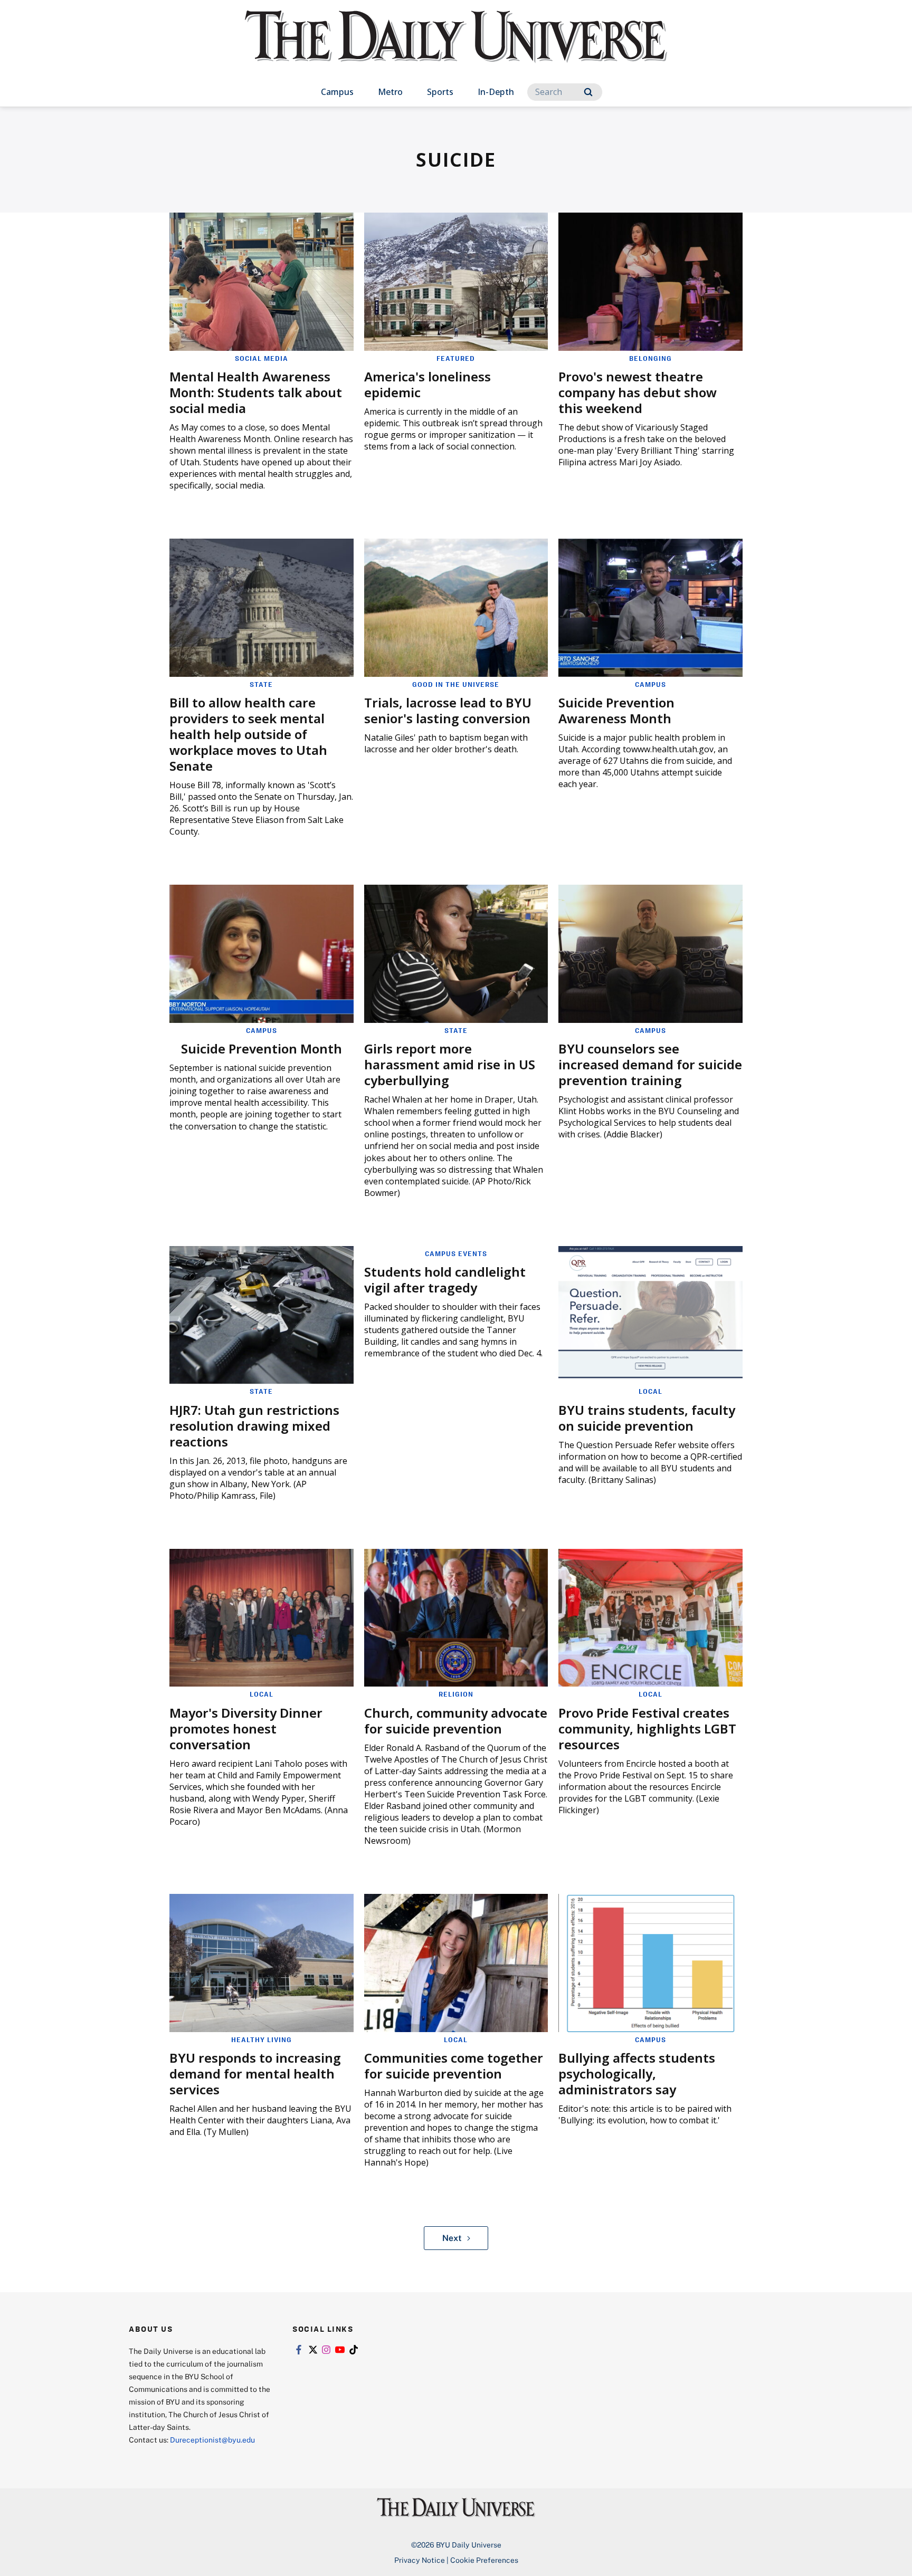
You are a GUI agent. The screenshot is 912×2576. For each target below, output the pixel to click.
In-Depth (496, 92)
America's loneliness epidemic (427, 384)
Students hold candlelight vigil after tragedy (445, 1280)
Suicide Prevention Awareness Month (616, 710)
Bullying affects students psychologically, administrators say (637, 2074)
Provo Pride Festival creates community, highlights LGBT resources (647, 1728)
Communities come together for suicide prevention (454, 2066)
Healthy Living (262, 2039)
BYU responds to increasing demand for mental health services (255, 2074)
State (261, 684)
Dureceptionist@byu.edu (212, 2440)
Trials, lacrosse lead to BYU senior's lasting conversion (448, 710)
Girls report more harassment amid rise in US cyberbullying (450, 1064)
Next (452, 2238)
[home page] (456, 47)
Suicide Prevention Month (262, 1048)
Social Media (262, 358)
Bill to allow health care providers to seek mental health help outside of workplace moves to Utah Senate (248, 734)
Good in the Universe (456, 684)
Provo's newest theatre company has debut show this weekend (638, 392)
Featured (456, 358)
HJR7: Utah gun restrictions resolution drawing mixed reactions (254, 1426)
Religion (456, 1694)
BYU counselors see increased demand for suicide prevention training (650, 1064)
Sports (440, 92)
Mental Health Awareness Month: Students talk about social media (256, 392)
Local (650, 1391)
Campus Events (456, 1253)
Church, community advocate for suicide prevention (456, 1721)
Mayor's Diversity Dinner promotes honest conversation (246, 1728)
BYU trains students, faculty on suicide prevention (647, 1418)
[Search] (588, 92)
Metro (390, 92)
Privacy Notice (420, 2560)
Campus (337, 92)
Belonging (650, 358)
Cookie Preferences (484, 2560)
